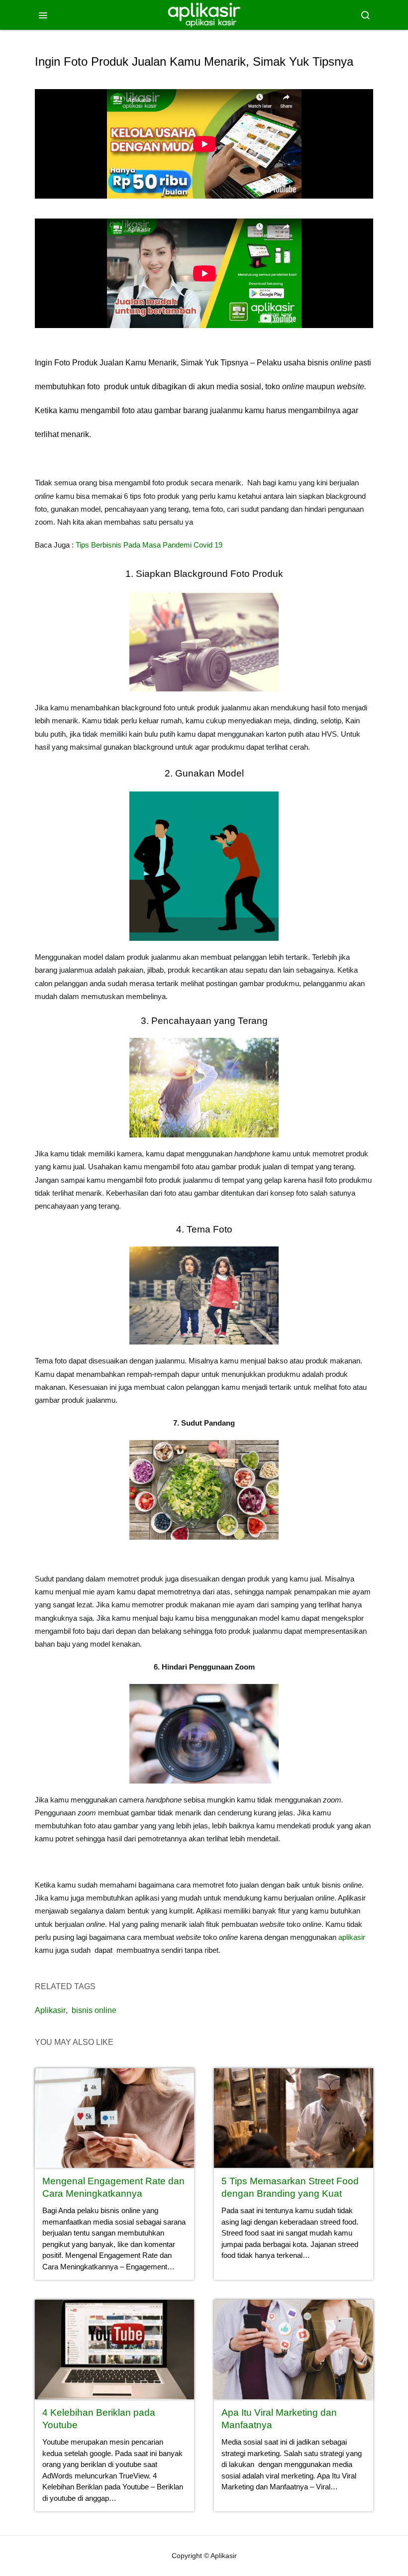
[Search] (365, 15)
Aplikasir (50, 2010)
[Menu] (43, 15)
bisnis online (94, 2010)
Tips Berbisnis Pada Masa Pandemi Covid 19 (149, 545)
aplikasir (352, 1937)
